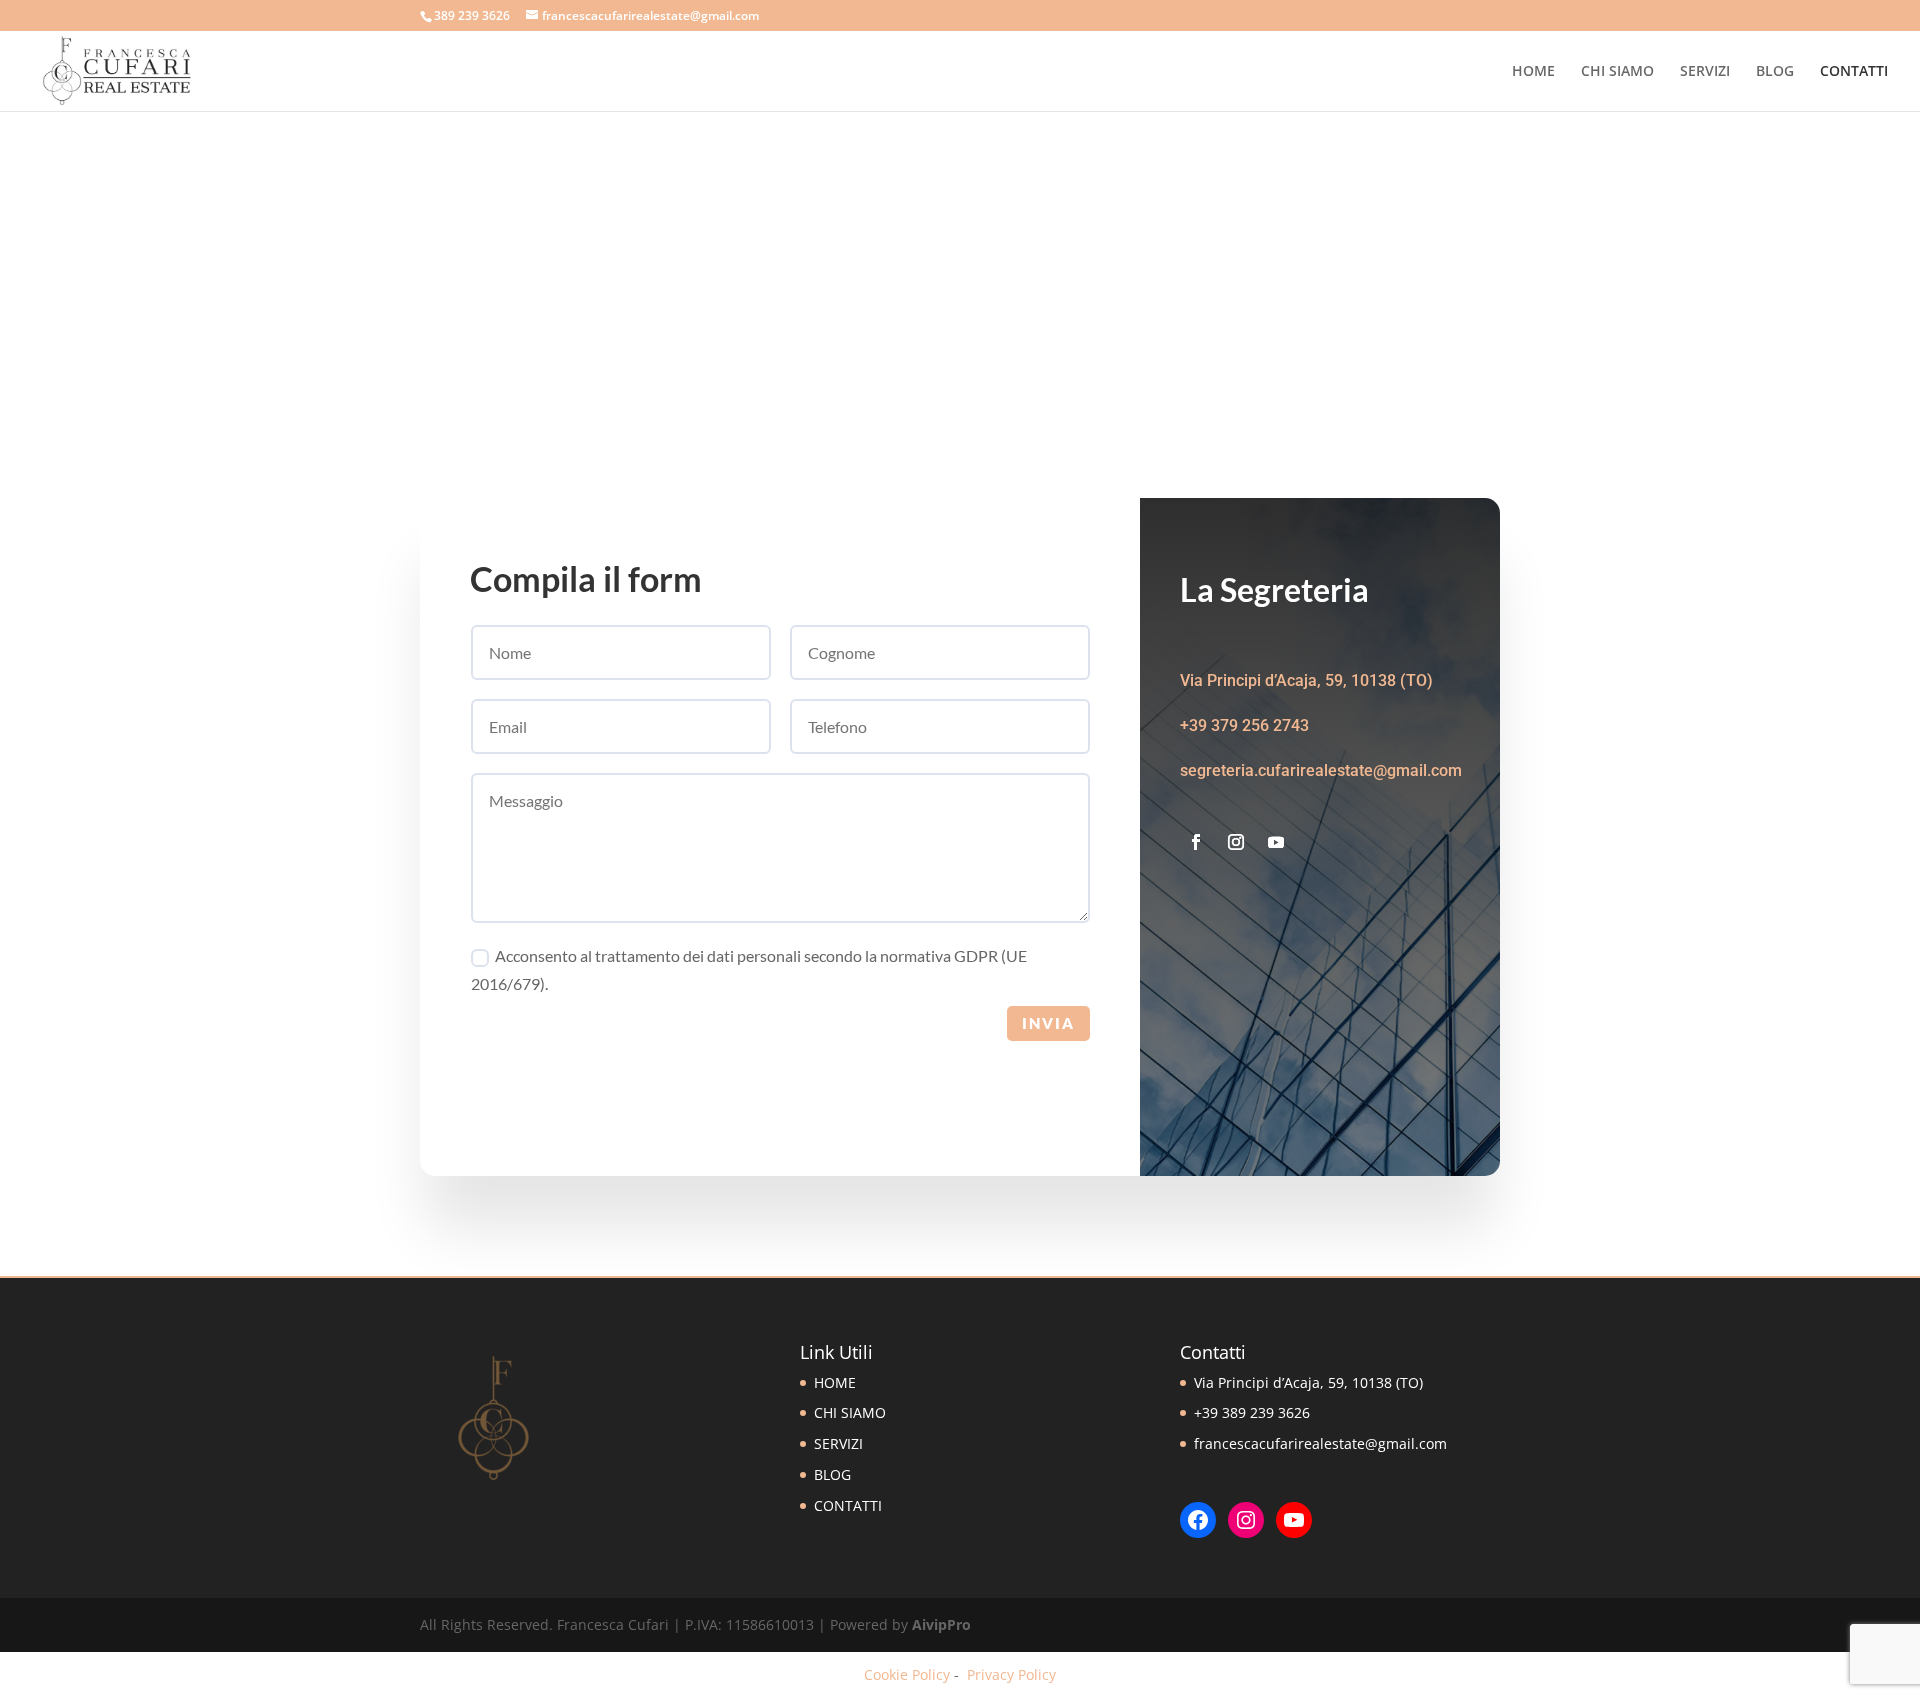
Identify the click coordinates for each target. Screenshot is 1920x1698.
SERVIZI (1705, 72)
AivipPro (941, 1624)
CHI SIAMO (1617, 72)
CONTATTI (1854, 72)
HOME (1533, 72)
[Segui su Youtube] (1276, 842)
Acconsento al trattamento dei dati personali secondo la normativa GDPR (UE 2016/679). (749, 969)
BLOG (1775, 72)
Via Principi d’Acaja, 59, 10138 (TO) (1308, 1382)
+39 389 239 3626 (1252, 1412)
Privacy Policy (1011, 1674)
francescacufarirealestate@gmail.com (1320, 1443)
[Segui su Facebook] (1196, 842)
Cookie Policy (907, 1674)
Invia (1048, 1023)
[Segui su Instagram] (1236, 842)
